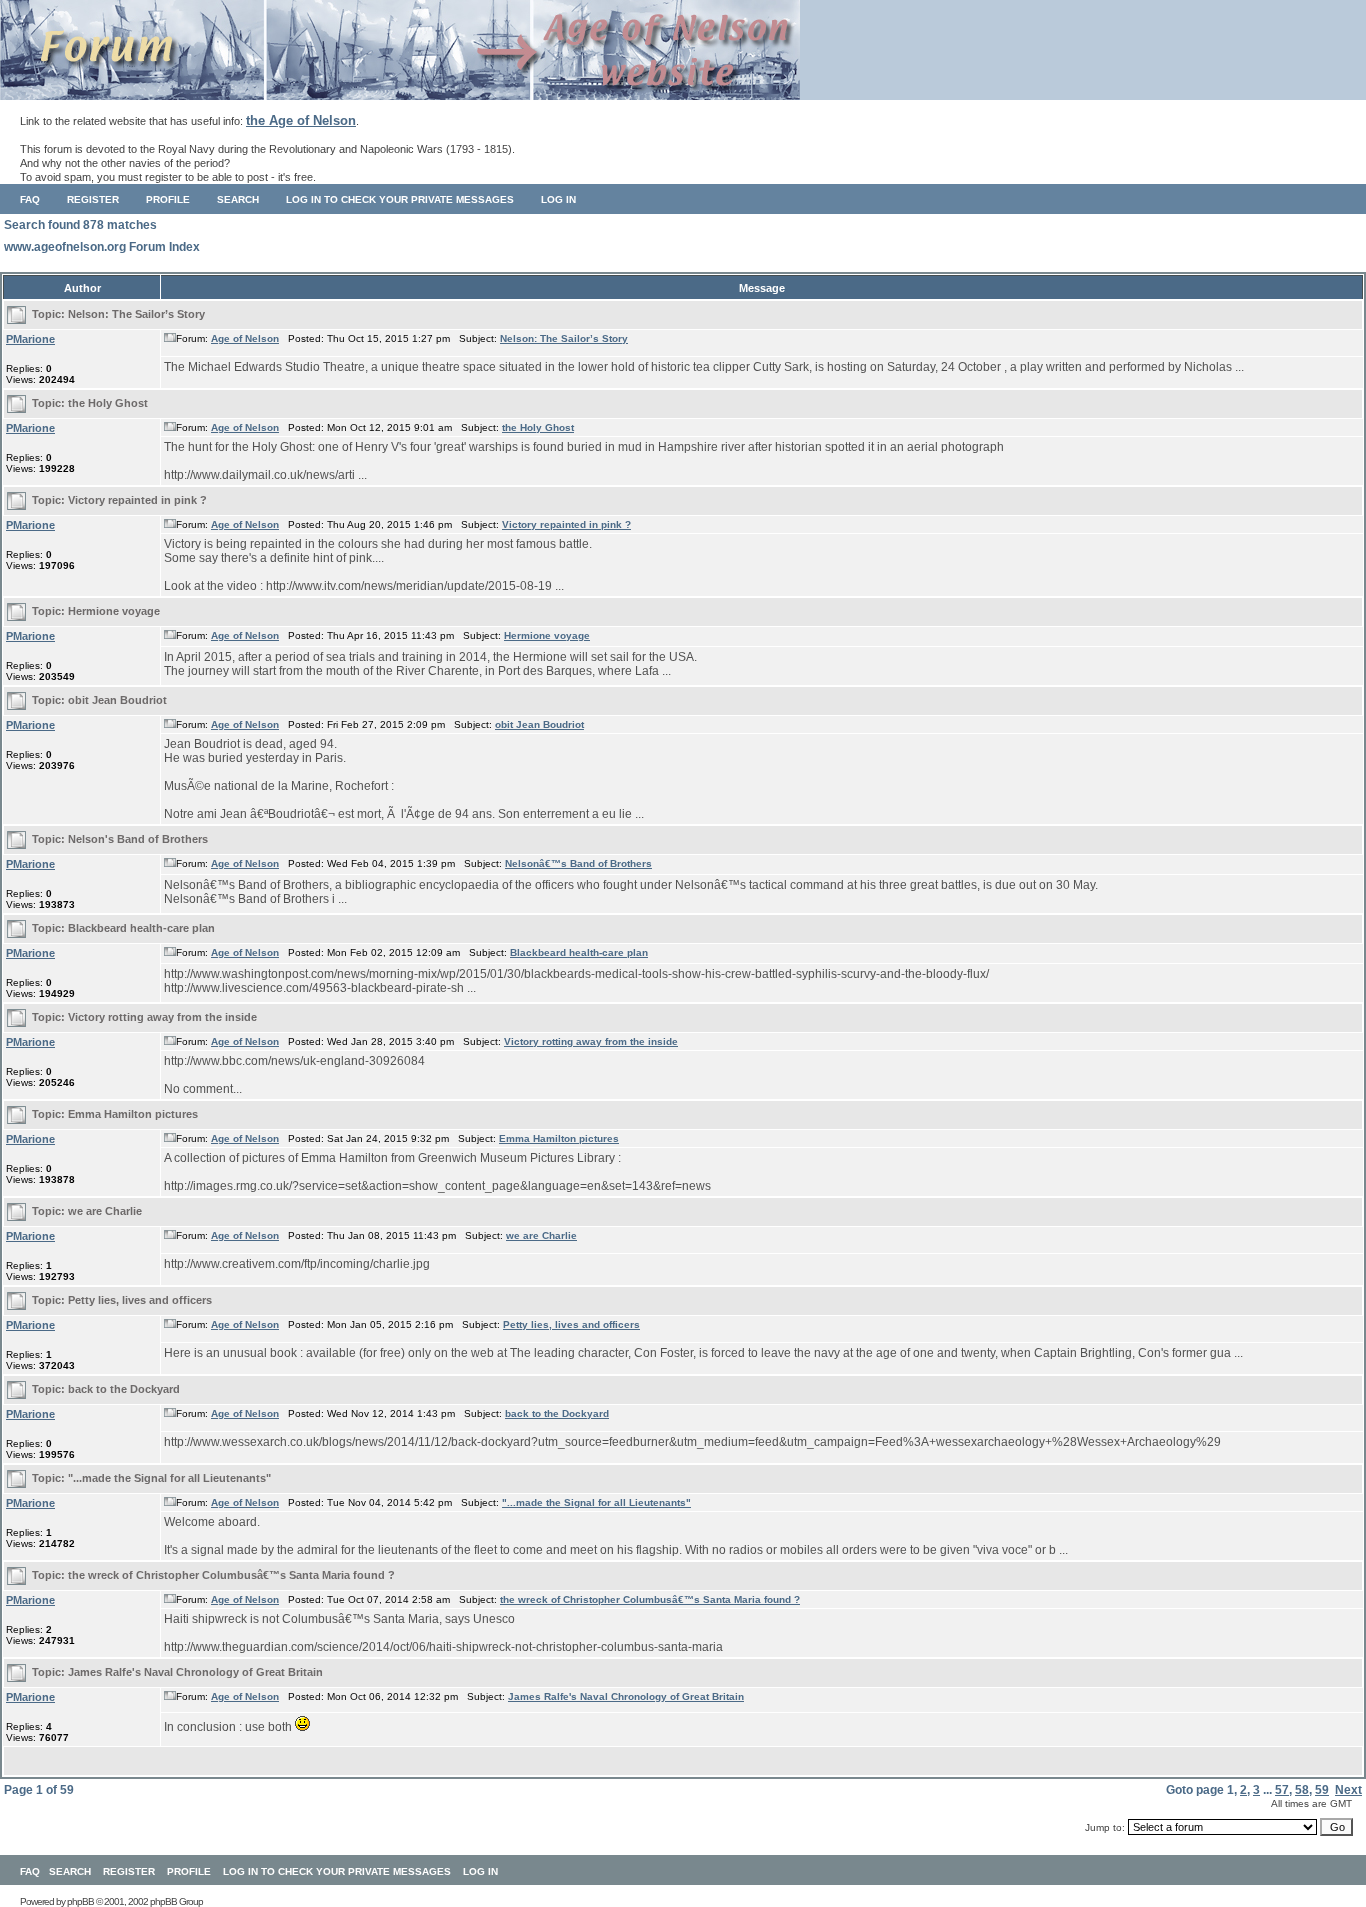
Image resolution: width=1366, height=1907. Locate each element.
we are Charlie (105, 1211)
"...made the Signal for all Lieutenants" (169, 1478)
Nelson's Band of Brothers (138, 839)
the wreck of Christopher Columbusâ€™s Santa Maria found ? (231, 1575)
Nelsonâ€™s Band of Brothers (578, 863)
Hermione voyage (114, 611)
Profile (168, 199)
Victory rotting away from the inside (162, 1017)
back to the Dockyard (124, 1389)
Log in (558, 199)
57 (1282, 1790)
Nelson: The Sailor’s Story (136, 314)
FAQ (30, 199)
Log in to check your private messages (400, 199)
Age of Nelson (245, 338)
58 (1302, 1790)
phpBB (80, 1901)
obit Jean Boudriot (117, 700)
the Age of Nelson (301, 120)
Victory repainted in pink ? (137, 500)
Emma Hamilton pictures (133, 1114)
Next (1348, 1790)
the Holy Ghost (108, 403)
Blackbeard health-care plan (141, 928)
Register (93, 199)
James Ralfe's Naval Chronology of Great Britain (195, 1672)
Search (238, 199)
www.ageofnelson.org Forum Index (102, 247)
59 (1322, 1790)
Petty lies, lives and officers (140, 1300)
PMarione (30, 339)
